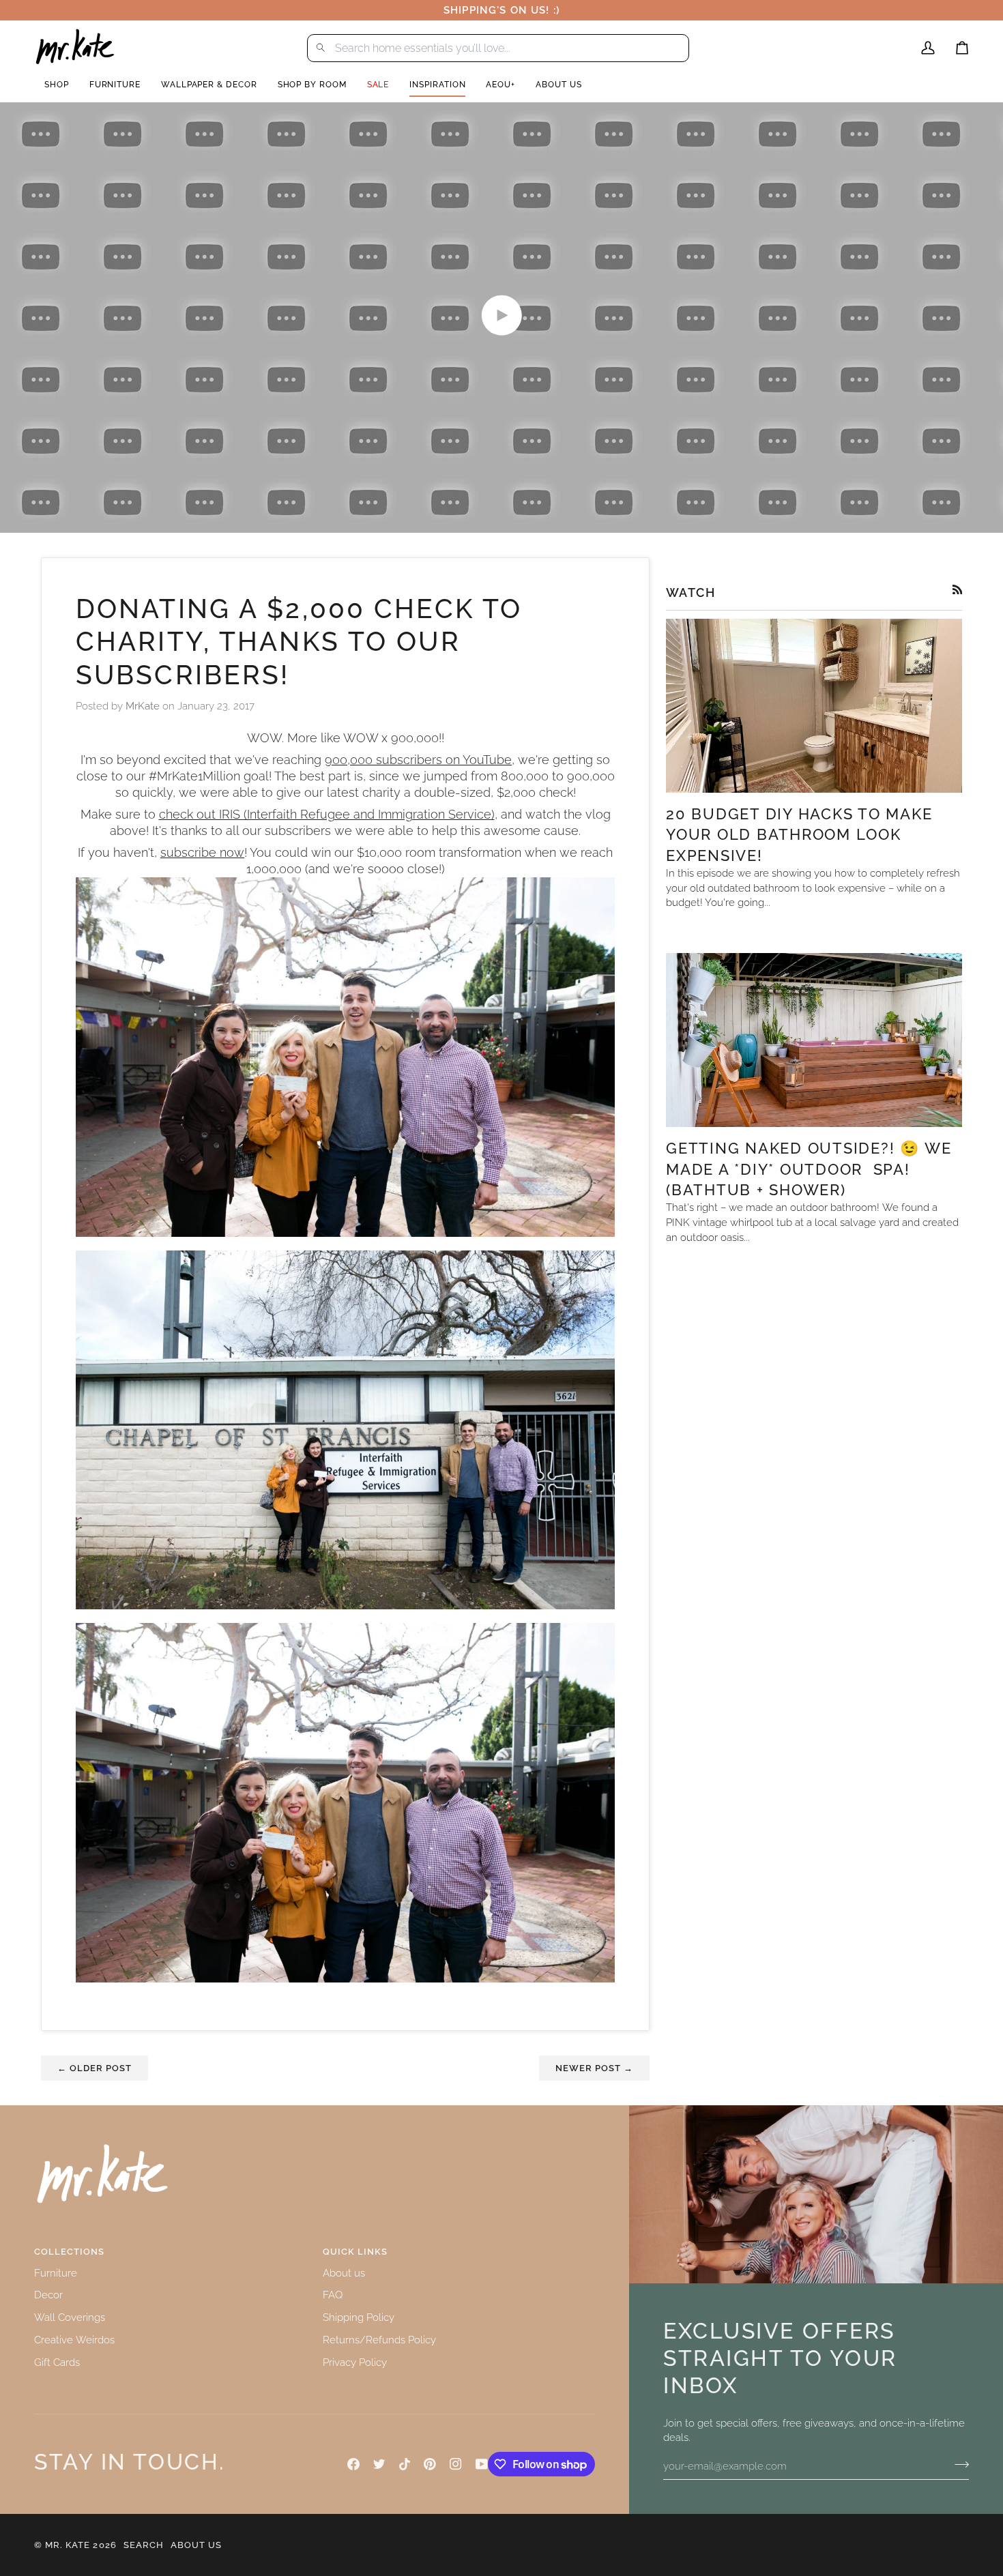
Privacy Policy (355, 2362)
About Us (196, 2545)
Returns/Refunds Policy (379, 2340)
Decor (48, 2295)
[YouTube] (482, 2464)
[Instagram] (456, 2464)
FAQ (333, 2295)
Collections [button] (69, 2252)
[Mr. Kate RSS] (958, 590)
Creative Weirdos (74, 2340)
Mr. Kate (68, 2545)
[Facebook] (353, 2464)
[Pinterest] (430, 2464)
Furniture (56, 2273)
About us (344, 2273)
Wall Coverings (70, 2317)
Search (144, 2545)
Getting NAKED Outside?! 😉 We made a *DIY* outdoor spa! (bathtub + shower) (809, 1169)
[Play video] (501, 315)
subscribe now (202, 853)
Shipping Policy (359, 2317)
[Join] (958, 2464)
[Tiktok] (405, 2464)
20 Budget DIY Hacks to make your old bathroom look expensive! (799, 835)
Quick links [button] (355, 2252)
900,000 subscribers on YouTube (418, 760)
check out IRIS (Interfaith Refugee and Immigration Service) (327, 815)
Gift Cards (57, 2362)
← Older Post (95, 2068)
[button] (57, 85)
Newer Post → (594, 2068)
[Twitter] (379, 2464)
